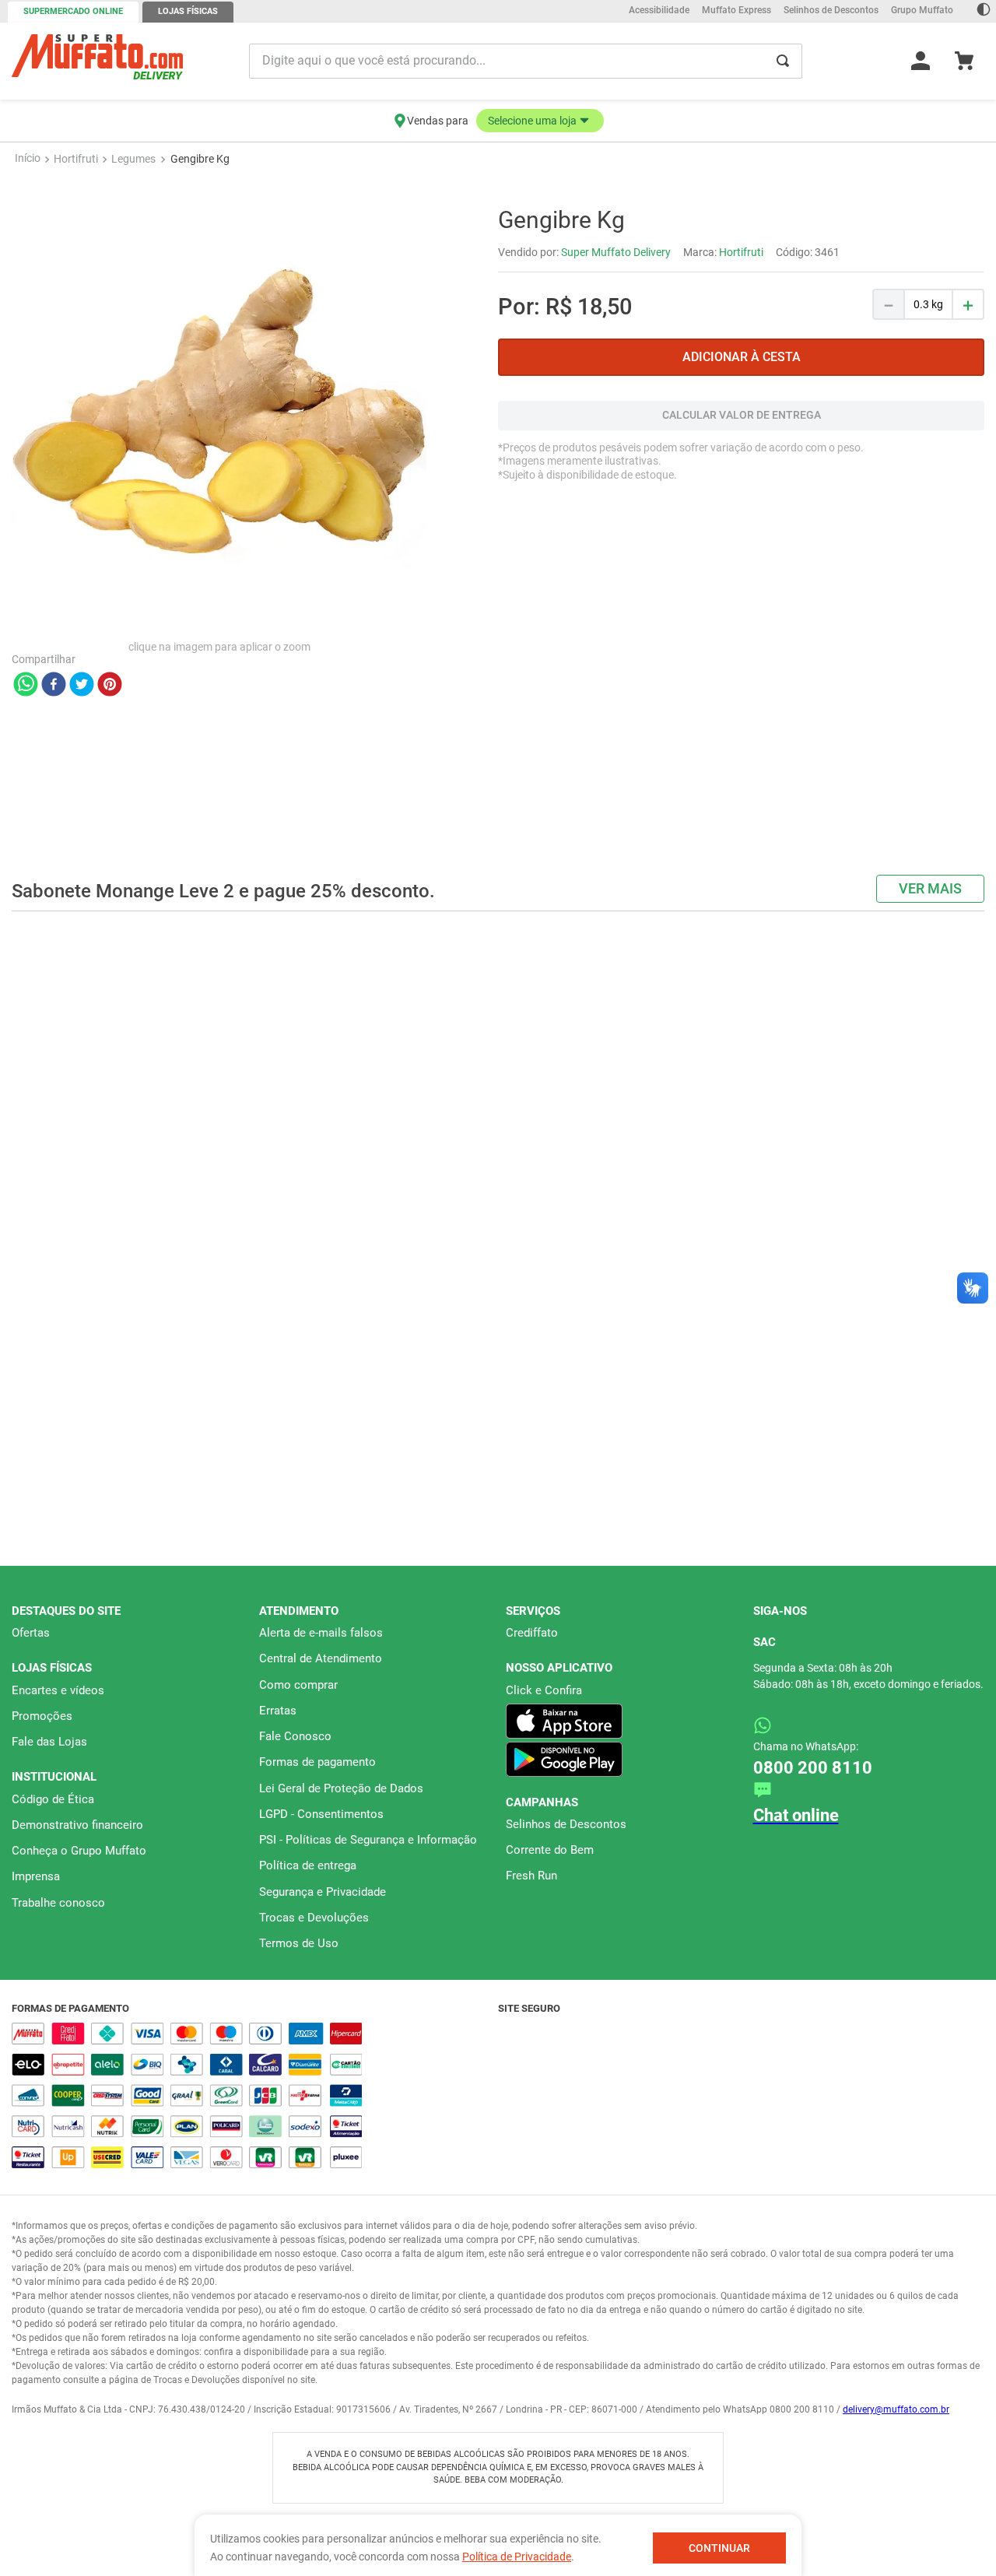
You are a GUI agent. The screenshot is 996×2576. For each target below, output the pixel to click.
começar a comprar (498, 200)
